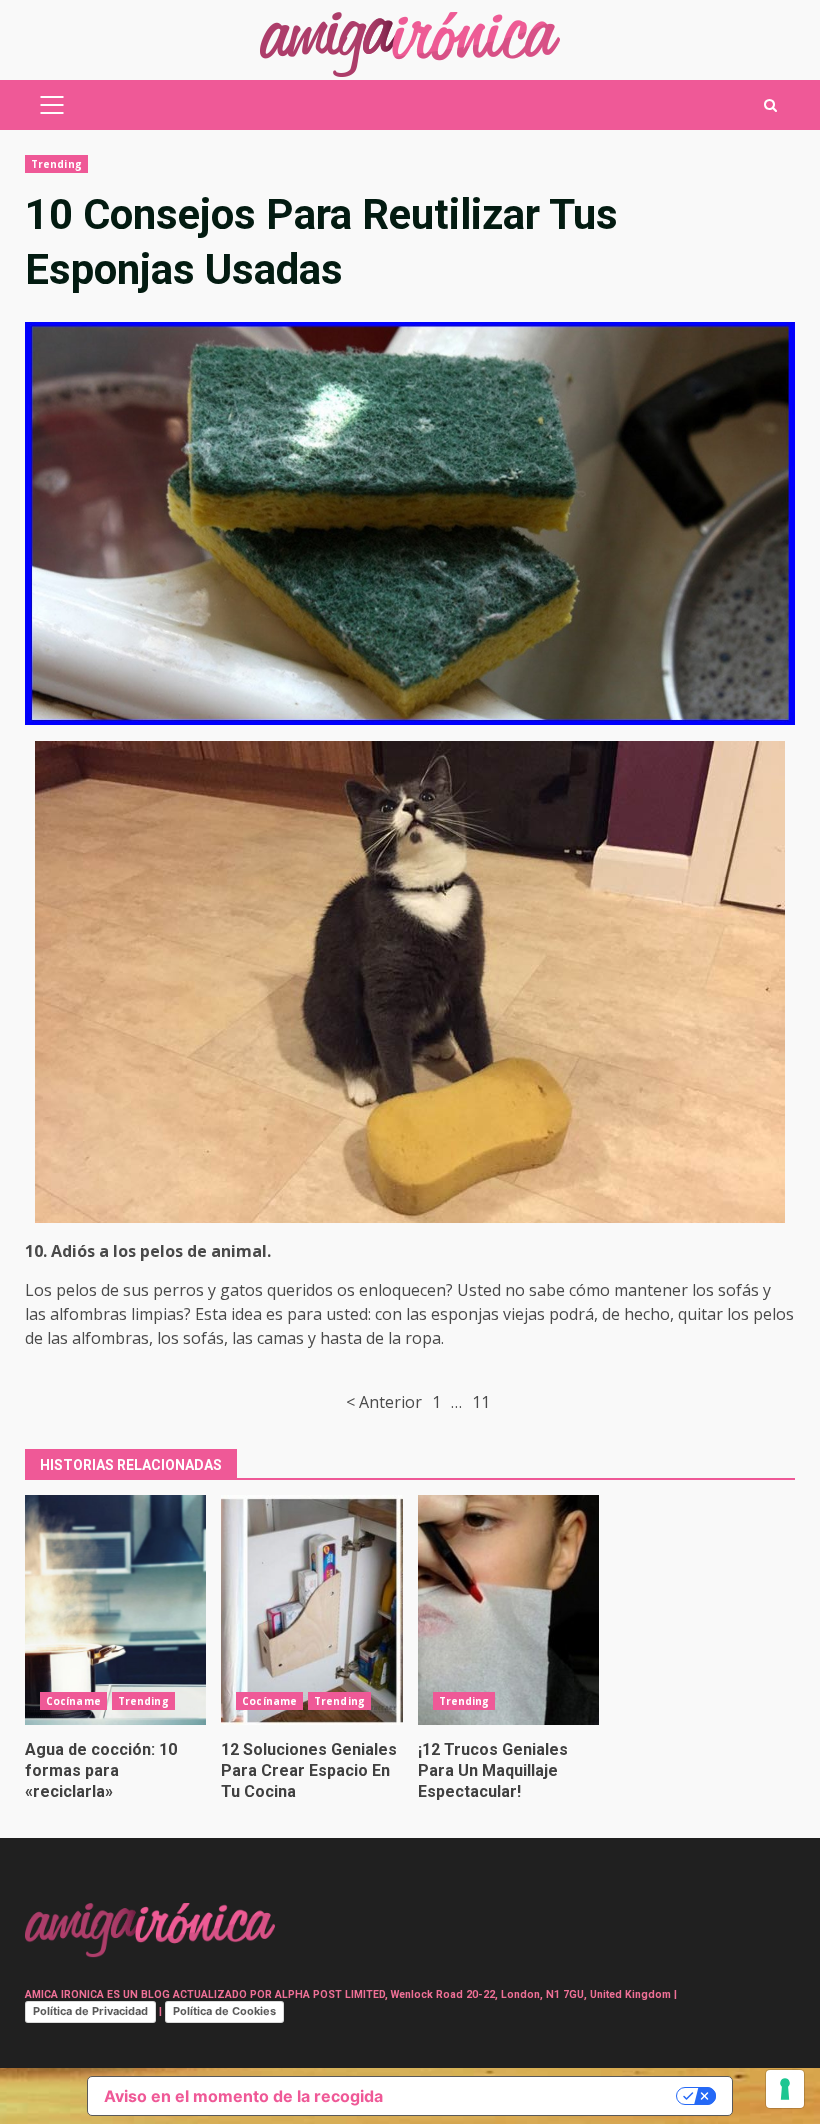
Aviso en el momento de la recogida (243, 2096)
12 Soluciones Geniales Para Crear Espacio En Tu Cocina (311, 1610)
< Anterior (384, 1402)
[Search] (770, 105)
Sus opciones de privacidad (539, 2096)
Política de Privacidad (90, 2011)
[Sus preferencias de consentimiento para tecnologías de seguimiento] (785, 2089)
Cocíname (73, 1701)
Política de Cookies (224, 2011)
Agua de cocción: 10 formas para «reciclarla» (115, 1610)
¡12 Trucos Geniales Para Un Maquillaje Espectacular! (508, 1610)
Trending (56, 164)
